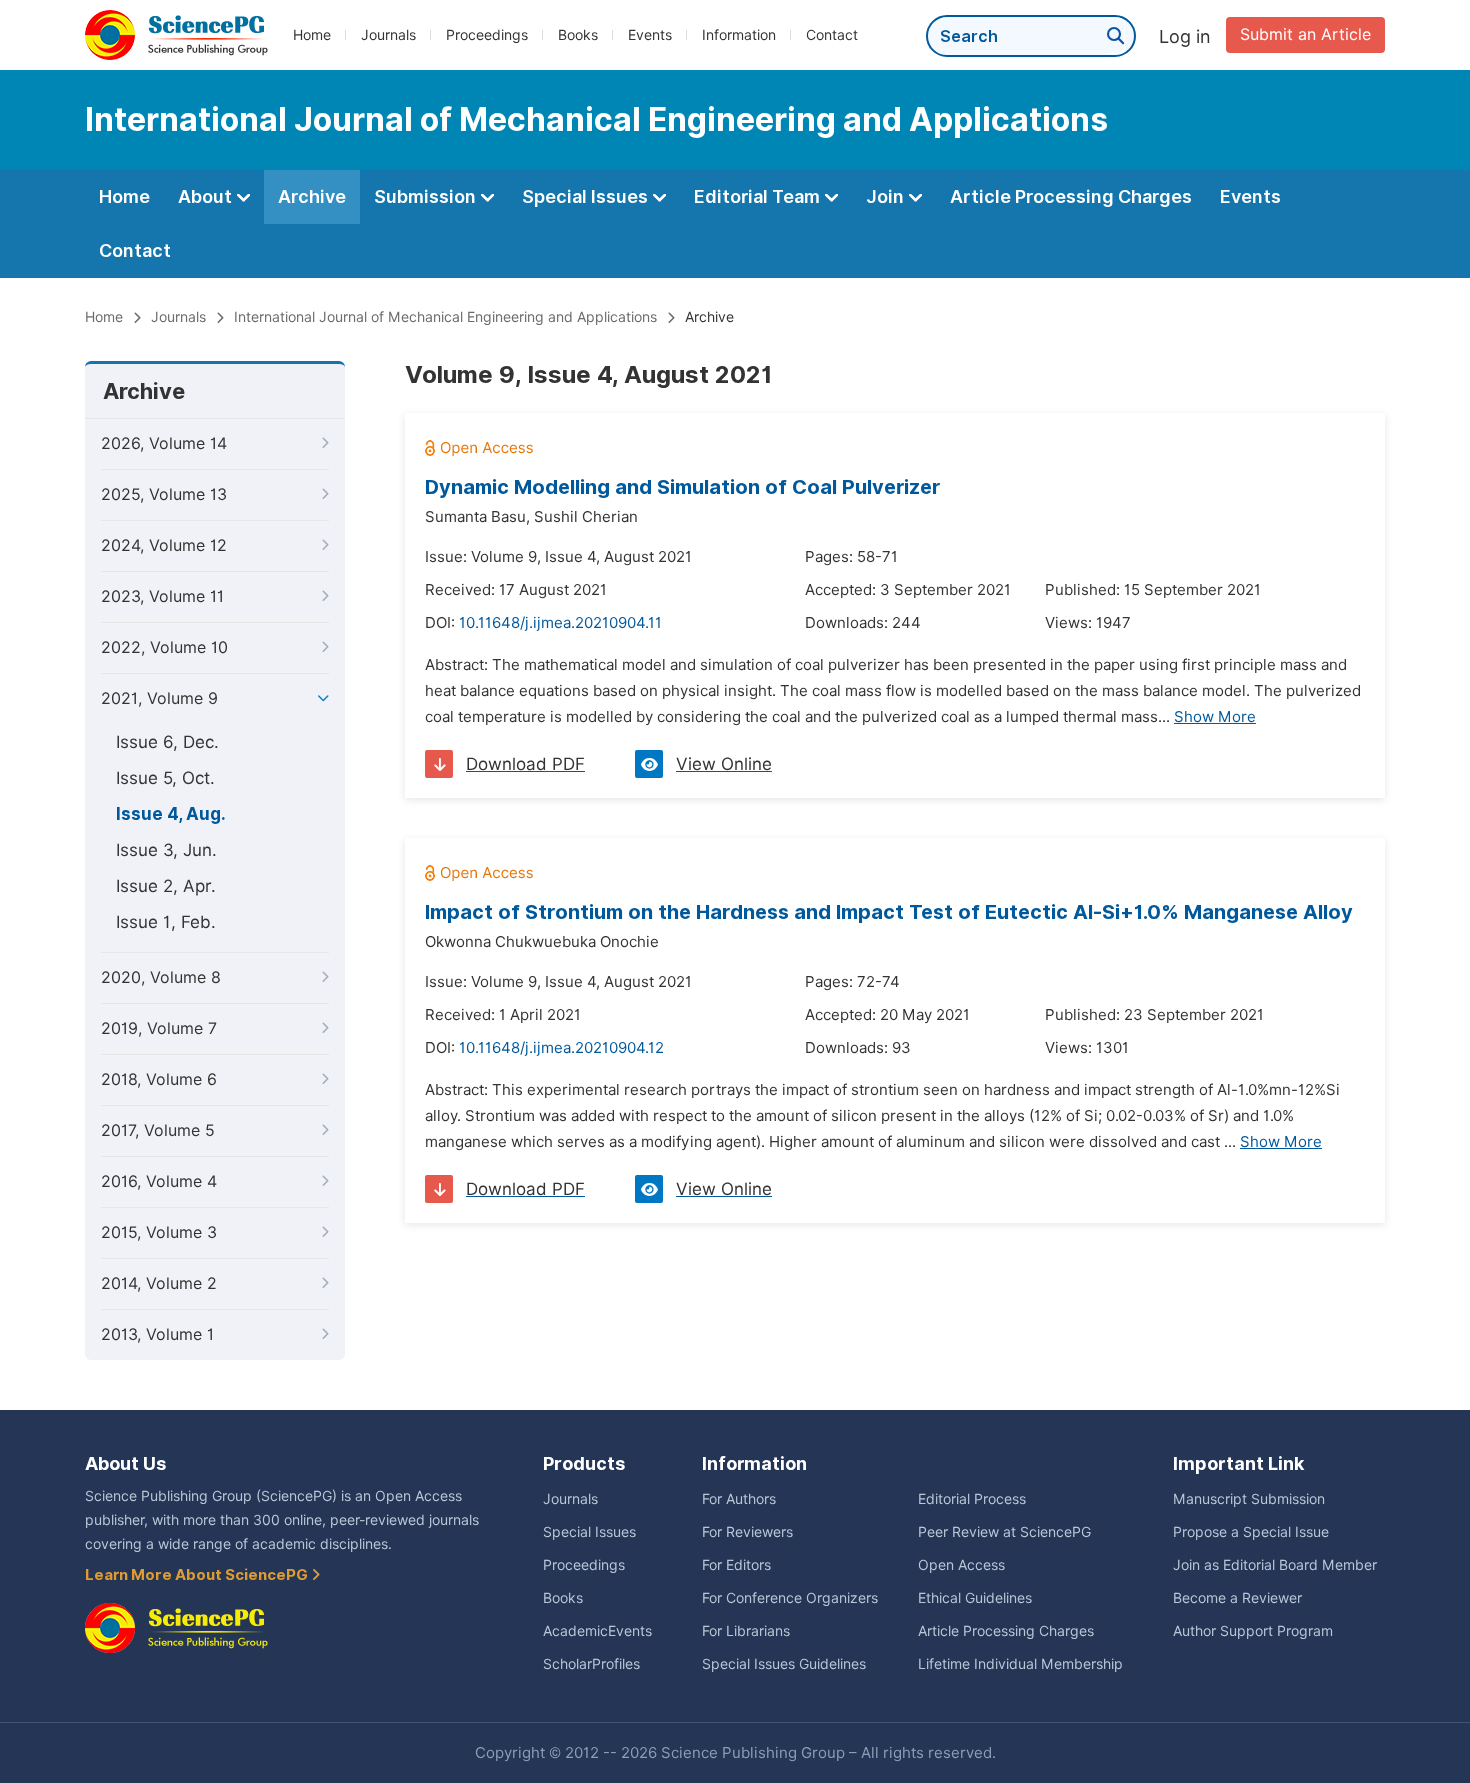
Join (887, 196)
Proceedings (487, 35)
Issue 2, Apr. (166, 886)
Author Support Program (1253, 1631)
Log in (1185, 36)
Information (739, 35)
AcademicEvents (597, 1631)
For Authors (739, 1499)
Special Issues (587, 196)
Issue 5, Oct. (165, 778)
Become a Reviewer (1237, 1598)
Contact (832, 35)
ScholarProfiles (591, 1664)
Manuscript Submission (1249, 1499)
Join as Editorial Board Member (1275, 1565)
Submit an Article (1305, 34)
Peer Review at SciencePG (1004, 1532)
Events (650, 35)
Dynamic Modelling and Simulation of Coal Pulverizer (683, 487)
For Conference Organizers (790, 1598)
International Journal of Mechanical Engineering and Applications (445, 317)
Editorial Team (759, 196)
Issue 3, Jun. (166, 850)
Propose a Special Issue (1251, 1532)
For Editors (736, 1565)
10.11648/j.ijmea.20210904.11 (560, 623)
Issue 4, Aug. (171, 814)
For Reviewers (747, 1532)
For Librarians (746, 1631)
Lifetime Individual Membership (1020, 1664)
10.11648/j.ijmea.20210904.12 (561, 1048)
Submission (427, 196)
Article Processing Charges (1071, 196)
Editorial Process (972, 1499)
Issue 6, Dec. (167, 742)
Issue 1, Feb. (166, 922)
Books (578, 35)
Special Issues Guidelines (784, 1664)
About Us (125, 1463)
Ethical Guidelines (975, 1598)
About (207, 196)
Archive (312, 196)
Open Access (961, 1565)
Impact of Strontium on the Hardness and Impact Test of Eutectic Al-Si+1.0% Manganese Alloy (889, 912)
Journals (388, 35)
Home (312, 35)
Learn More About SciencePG (198, 1575)
